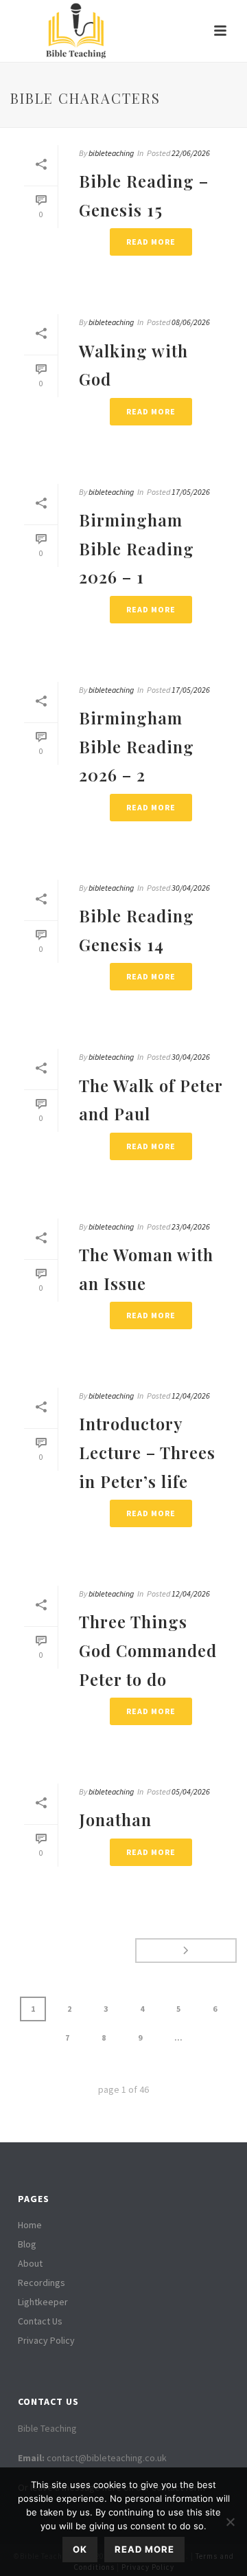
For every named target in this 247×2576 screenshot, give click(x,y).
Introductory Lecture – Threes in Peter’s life (147, 1452)
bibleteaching (111, 153)
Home (30, 2225)
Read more (144, 2549)
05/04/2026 (191, 1791)
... (178, 2038)
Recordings (42, 2283)
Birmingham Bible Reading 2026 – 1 (137, 548)
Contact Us (40, 2321)
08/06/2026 (191, 322)
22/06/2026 (191, 153)
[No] (230, 2522)
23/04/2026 (191, 1226)
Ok (80, 2549)
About (30, 2263)
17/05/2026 (191, 492)
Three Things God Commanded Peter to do (148, 1650)
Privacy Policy (46, 2340)
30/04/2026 (191, 888)
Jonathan (115, 1819)
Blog (27, 2244)
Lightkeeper (43, 2302)
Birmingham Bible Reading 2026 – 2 (137, 746)
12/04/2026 (191, 1396)
